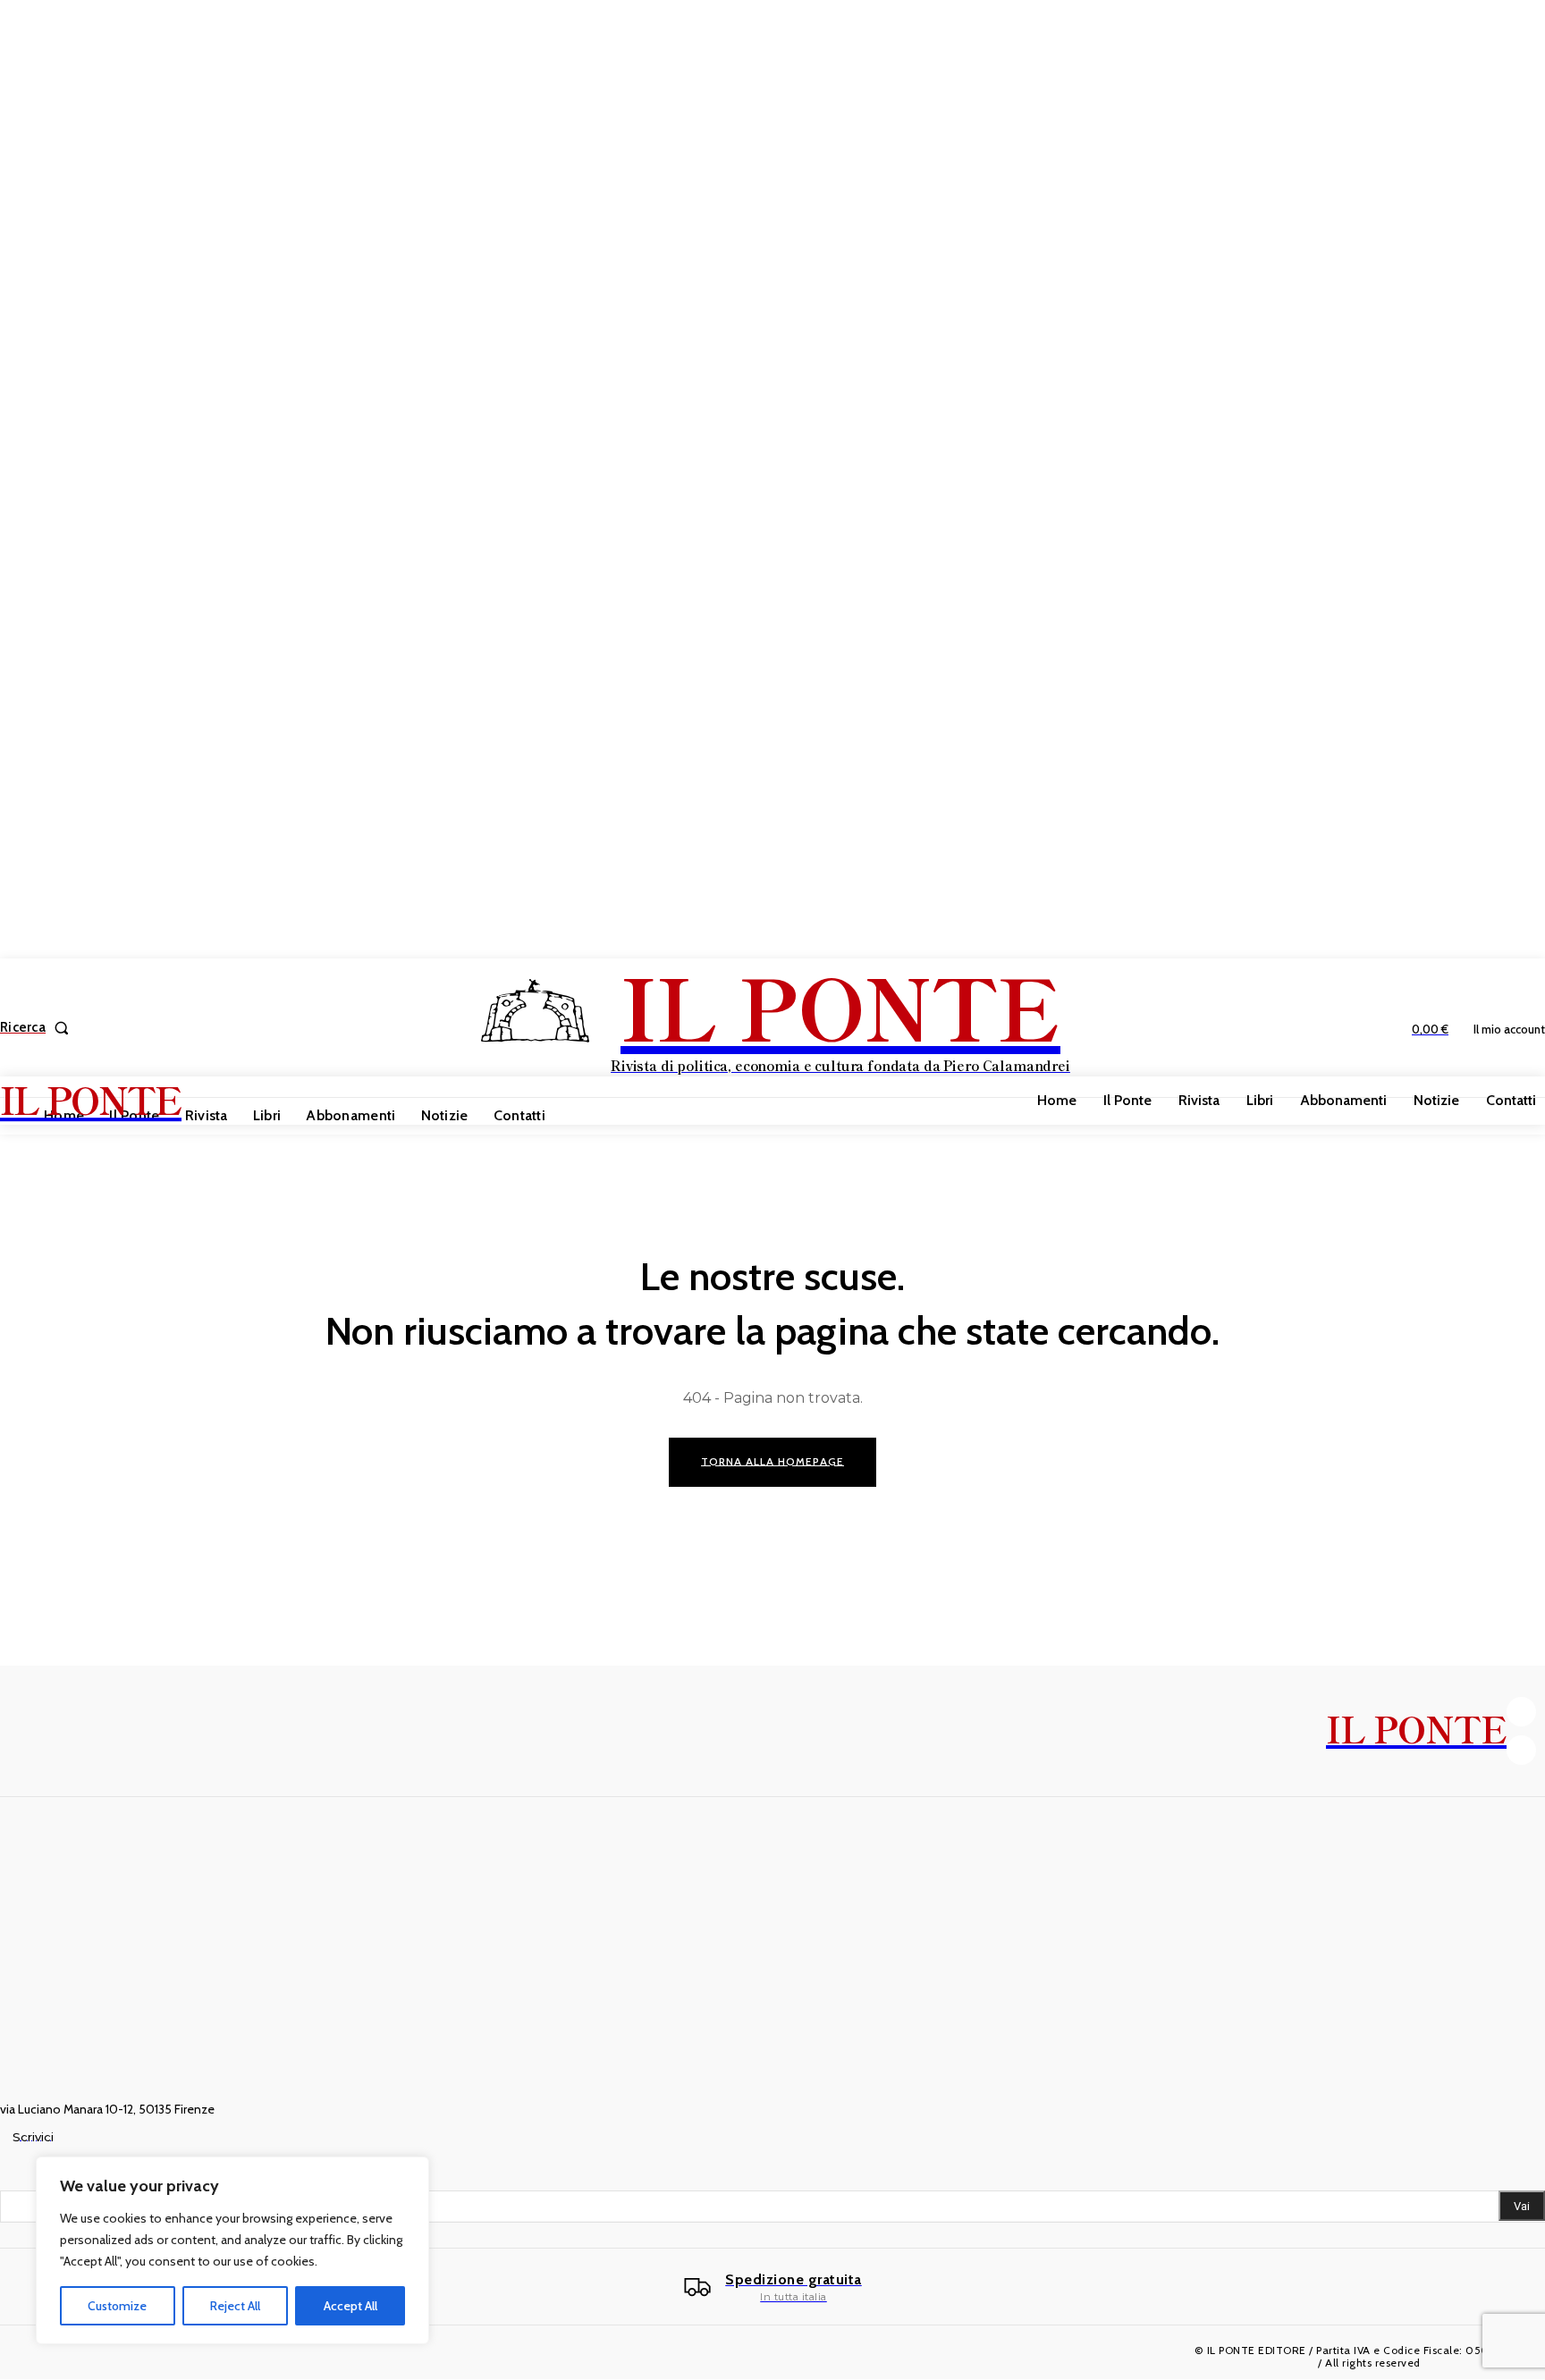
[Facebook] (1521, 1712)
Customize (117, 2306)
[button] (38, 1028)
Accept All (350, 2306)
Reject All (235, 2306)
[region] (232, 2250)
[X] (1521, 1750)
